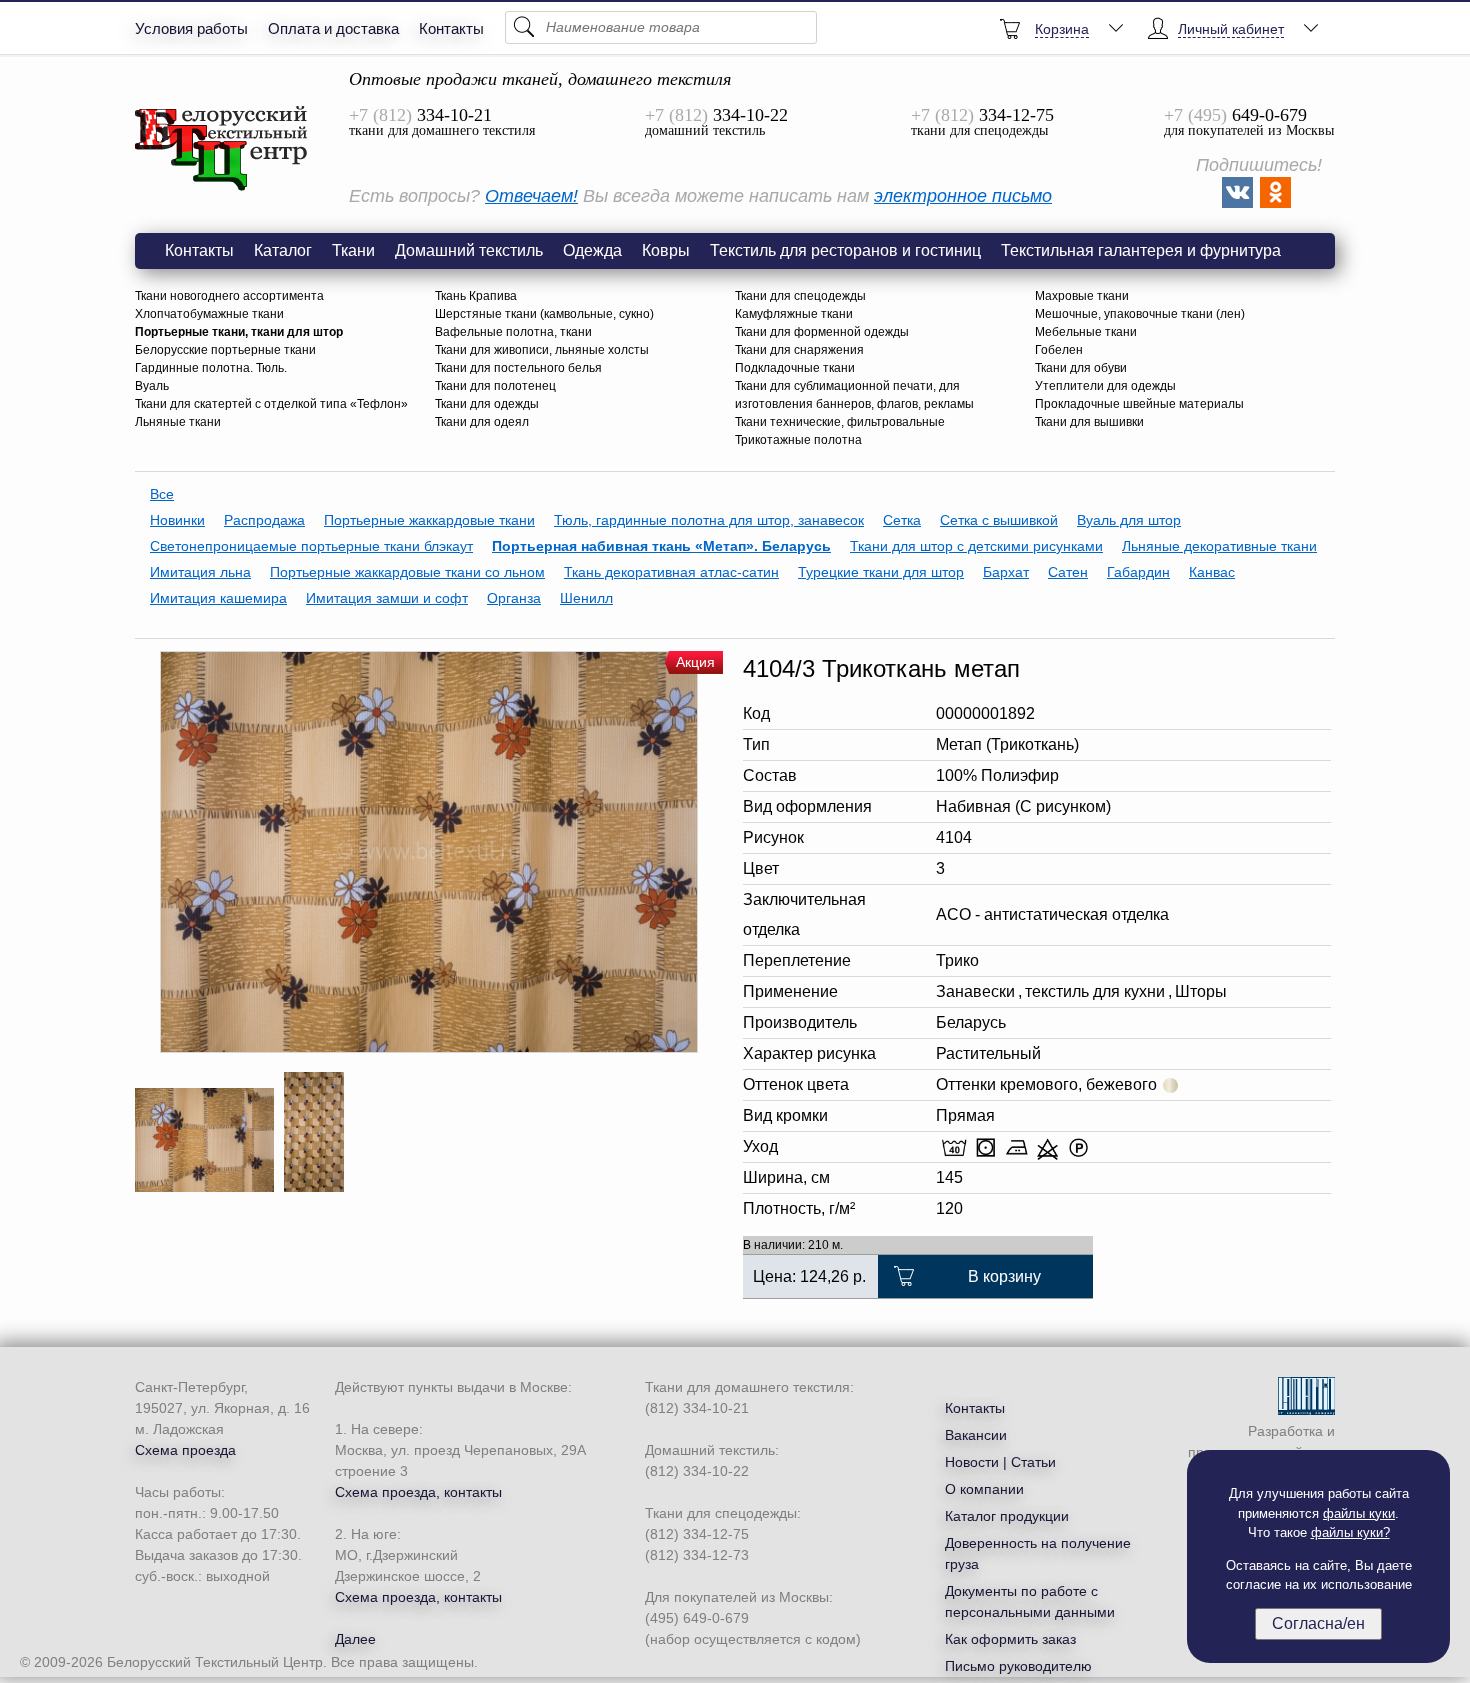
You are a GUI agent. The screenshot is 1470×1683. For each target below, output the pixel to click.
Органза (514, 598)
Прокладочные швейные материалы (1139, 404)
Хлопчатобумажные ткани (209, 314)
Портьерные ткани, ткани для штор (239, 332)
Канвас (1212, 572)
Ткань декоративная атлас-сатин (671, 572)
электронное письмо (963, 196)
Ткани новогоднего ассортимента (229, 296)
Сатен (1068, 572)
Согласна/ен (1318, 1623)
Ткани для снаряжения (799, 350)
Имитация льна (200, 572)
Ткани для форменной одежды (822, 332)
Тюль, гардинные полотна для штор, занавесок (709, 520)
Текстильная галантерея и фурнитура (1141, 250)
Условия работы (191, 28)
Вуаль (152, 386)
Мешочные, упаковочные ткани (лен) (1140, 314)
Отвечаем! (531, 196)
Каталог (283, 250)
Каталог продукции (1007, 1516)
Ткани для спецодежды (800, 296)
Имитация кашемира (218, 598)
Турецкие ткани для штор (881, 572)
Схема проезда (185, 1450)
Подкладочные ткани (795, 368)
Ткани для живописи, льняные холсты (542, 350)
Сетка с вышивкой (999, 520)
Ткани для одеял (482, 422)
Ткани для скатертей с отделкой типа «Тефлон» (271, 404)
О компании (984, 1489)
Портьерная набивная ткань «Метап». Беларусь (661, 546)
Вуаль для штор (1129, 520)
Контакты (451, 28)
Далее (355, 1639)
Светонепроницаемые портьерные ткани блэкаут (311, 546)
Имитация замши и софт (387, 598)
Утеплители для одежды (1105, 386)
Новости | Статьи (1000, 1462)
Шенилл (586, 598)
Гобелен (1059, 350)
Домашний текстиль (469, 250)
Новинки (177, 520)
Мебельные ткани (1086, 332)
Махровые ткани (1082, 296)
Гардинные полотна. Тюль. (211, 368)
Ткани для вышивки (1089, 422)
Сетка (902, 520)
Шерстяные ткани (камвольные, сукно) (544, 314)
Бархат (1006, 572)
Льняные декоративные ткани (1219, 546)
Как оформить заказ (1010, 1639)
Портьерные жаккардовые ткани (429, 520)
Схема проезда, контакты (418, 1492)
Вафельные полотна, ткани (513, 332)
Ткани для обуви (1081, 368)
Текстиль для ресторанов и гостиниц (845, 250)
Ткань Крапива (476, 296)
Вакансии (976, 1435)
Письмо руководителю (1018, 1666)
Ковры (666, 250)
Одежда (592, 250)
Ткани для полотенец (495, 386)
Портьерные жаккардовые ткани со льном (407, 572)
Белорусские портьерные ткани (225, 350)
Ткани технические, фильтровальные (840, 422)
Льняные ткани (178, 422)
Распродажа (264, 520)
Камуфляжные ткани (794, 314)
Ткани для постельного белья (518, 368)
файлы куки (1359, 1513)
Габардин (1138, 572)
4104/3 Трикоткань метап (222, 149)
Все (162, 494)
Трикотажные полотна (798, 440)
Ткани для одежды (487, 404)
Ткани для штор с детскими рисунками (976, 546)
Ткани (353, 250)
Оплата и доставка (333, 28)
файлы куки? (1350, 1532)
